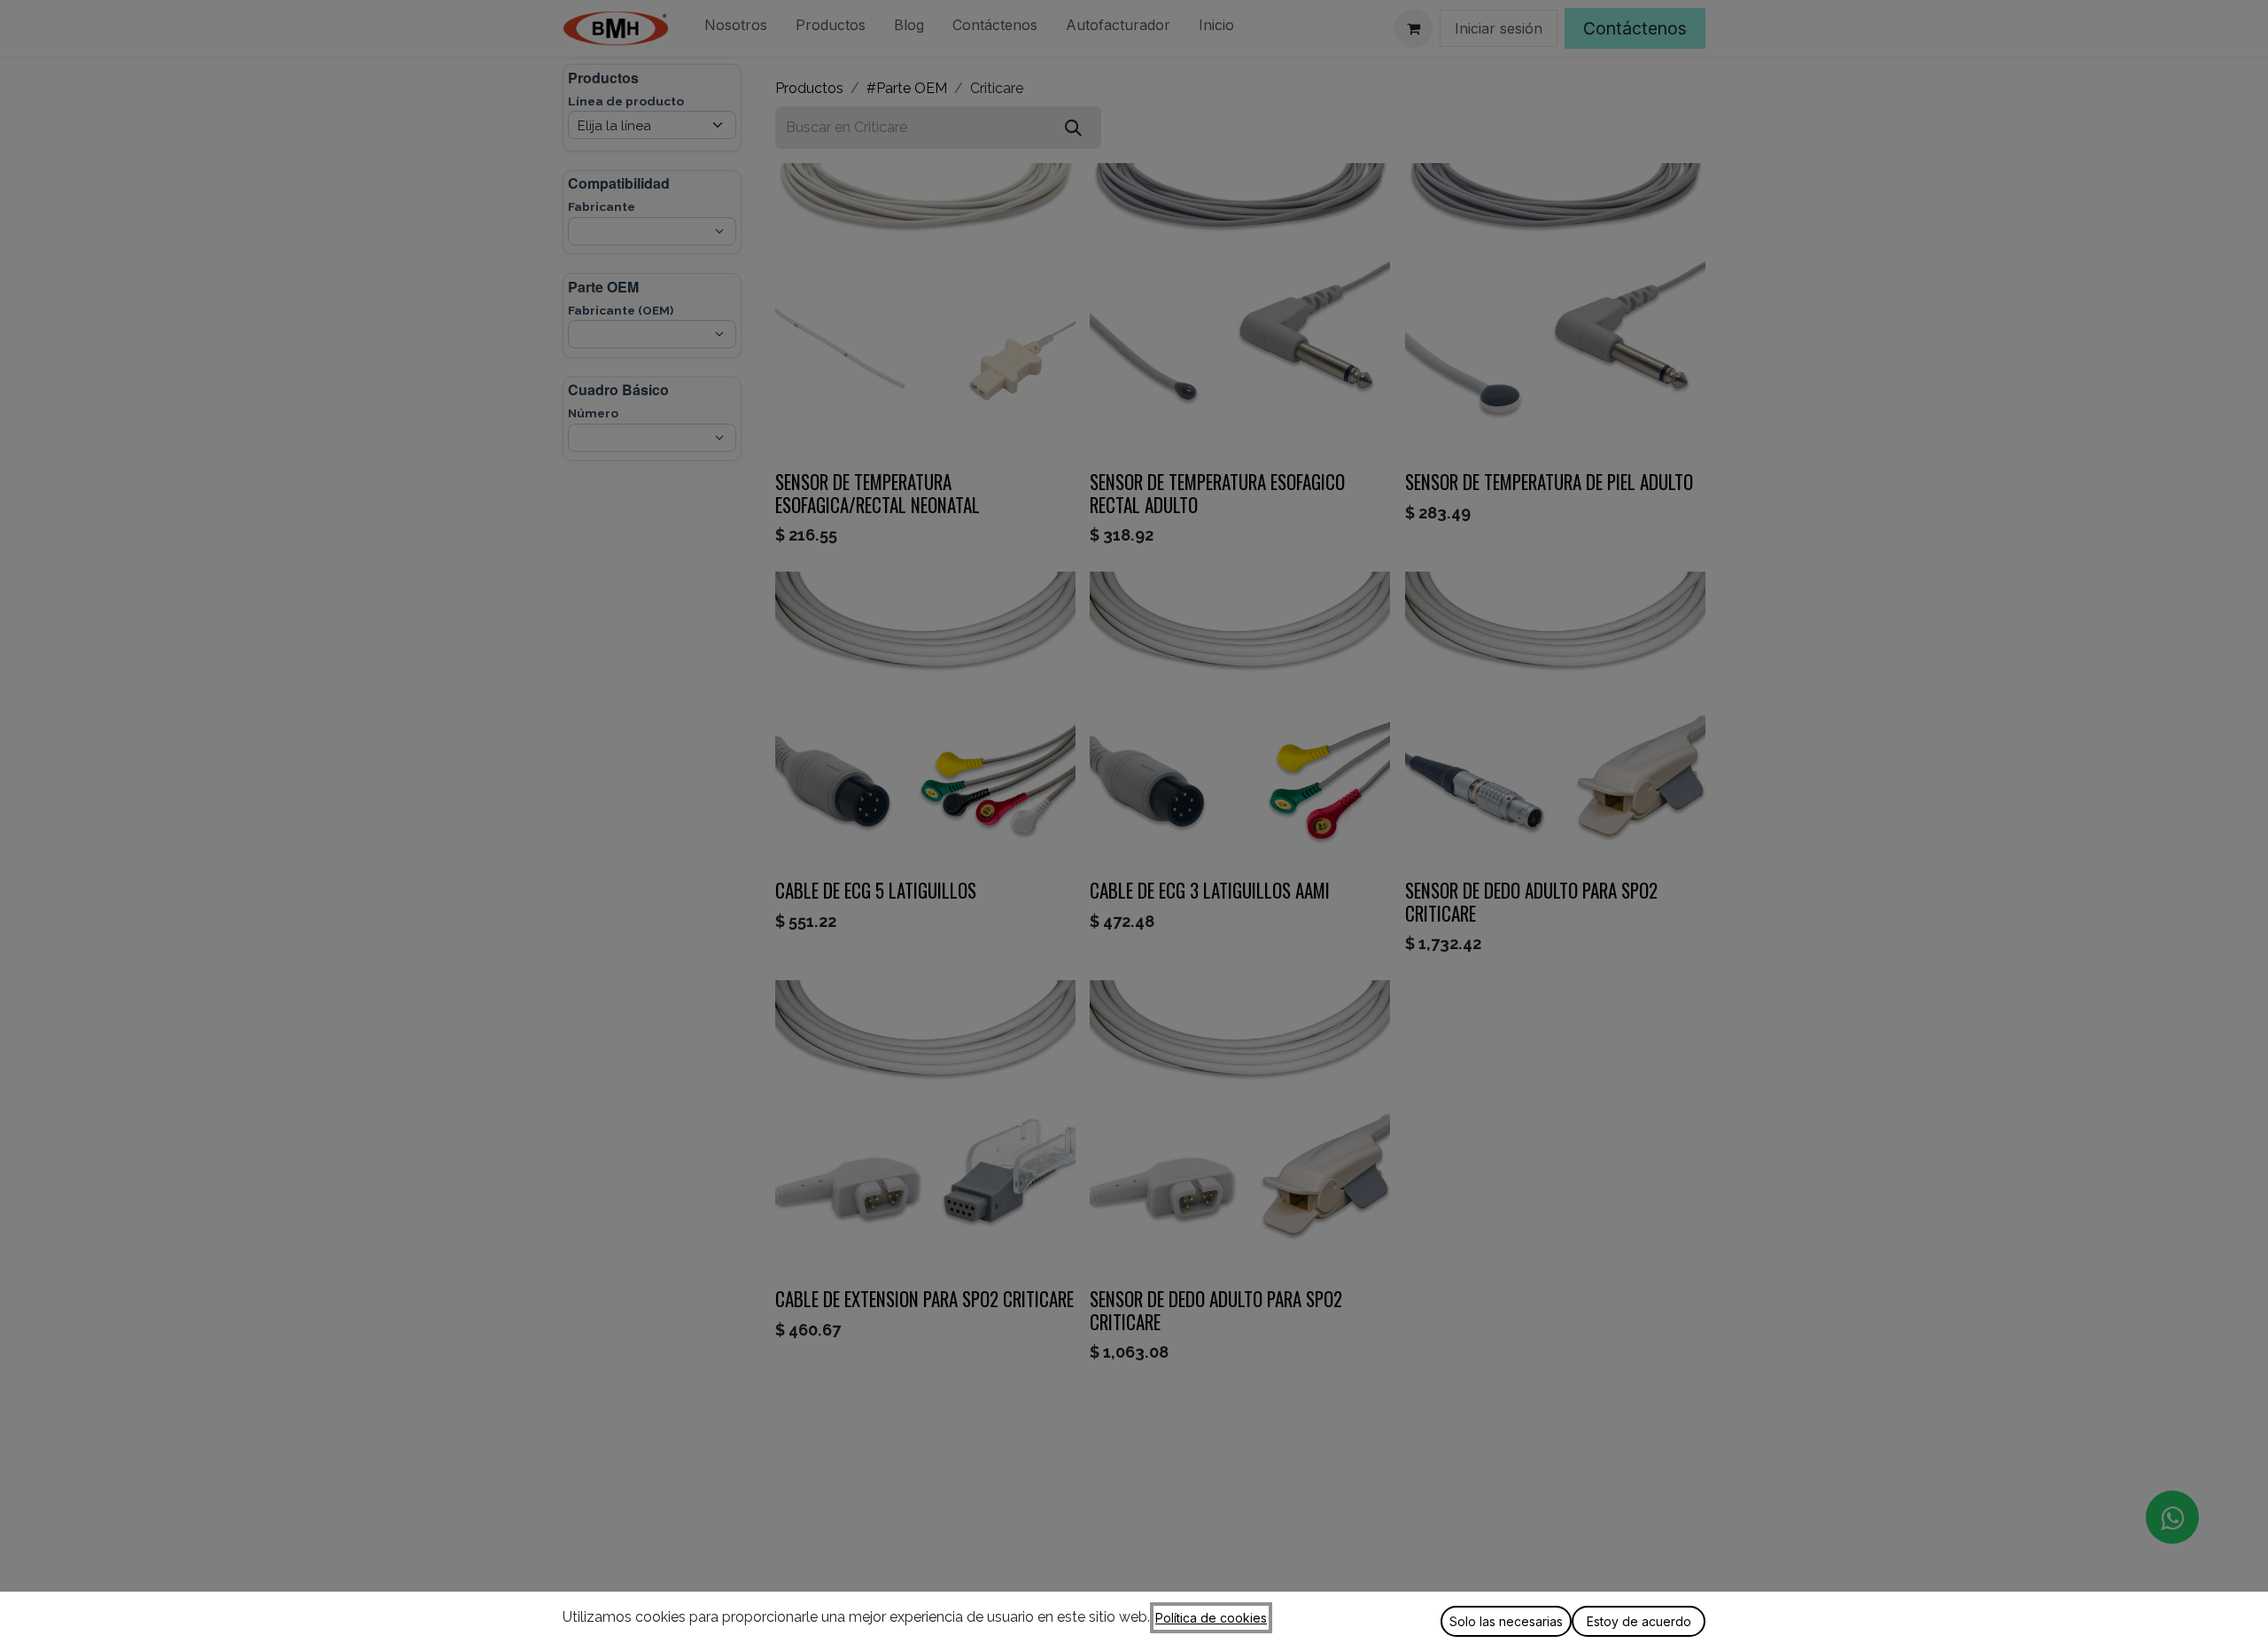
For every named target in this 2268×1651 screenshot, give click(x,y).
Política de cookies (1211, 1618)
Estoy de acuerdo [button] (1639, 1621)
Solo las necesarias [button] (1506, 1621)
